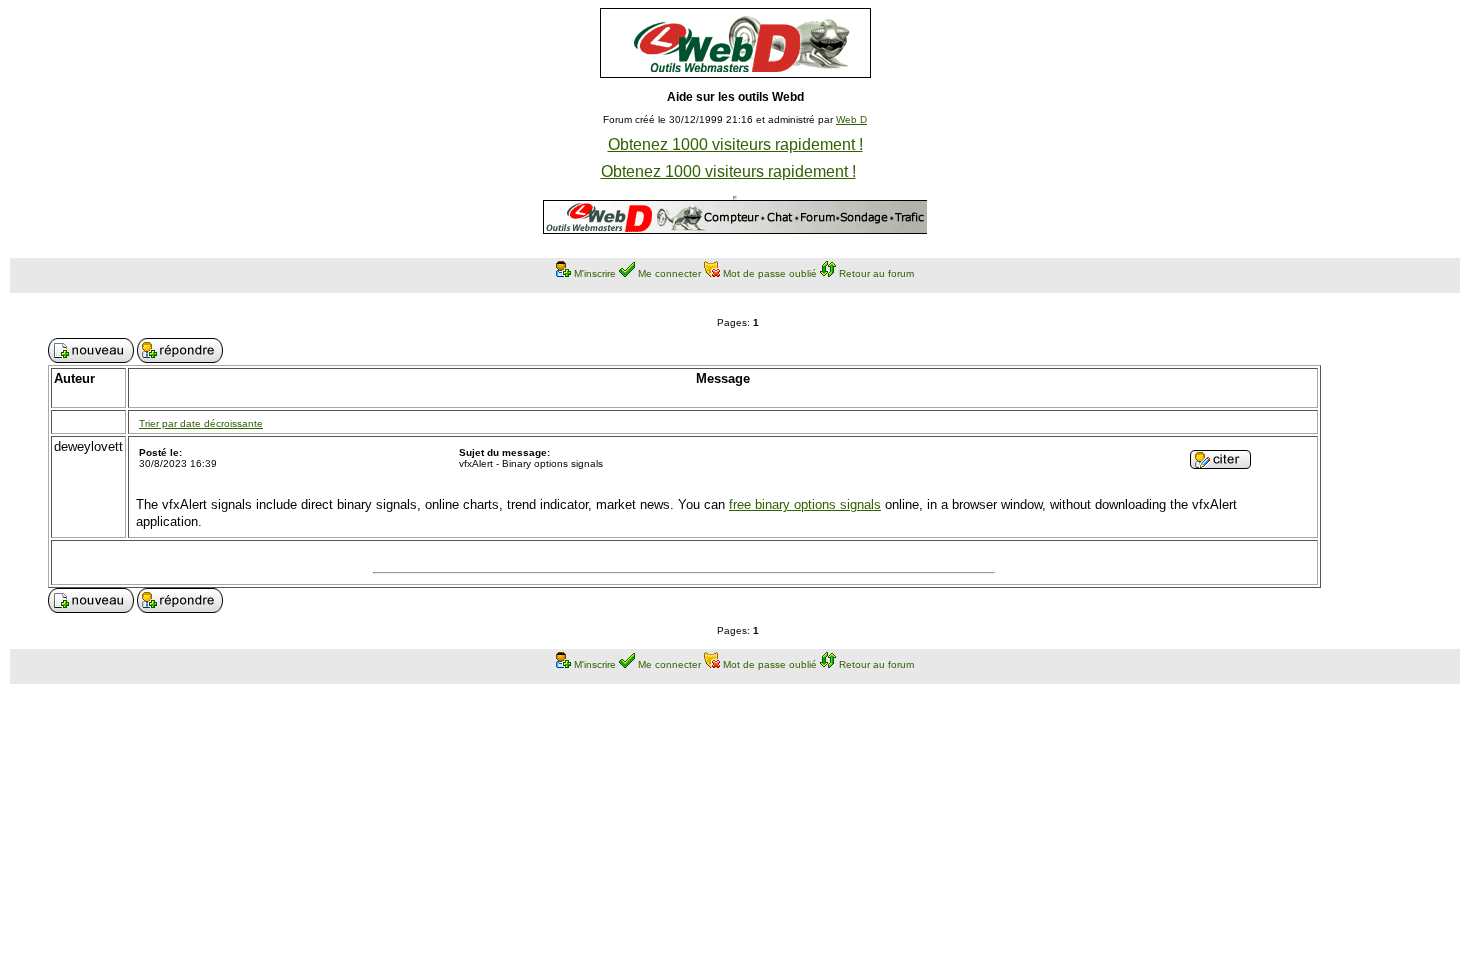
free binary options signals (805, 504)
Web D (851, 119)
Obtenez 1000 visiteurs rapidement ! (735, 144)
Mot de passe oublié (770, 273)
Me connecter (669, 273)
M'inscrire (595, 273)
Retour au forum (876, 273)
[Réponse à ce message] (1220, 463)
